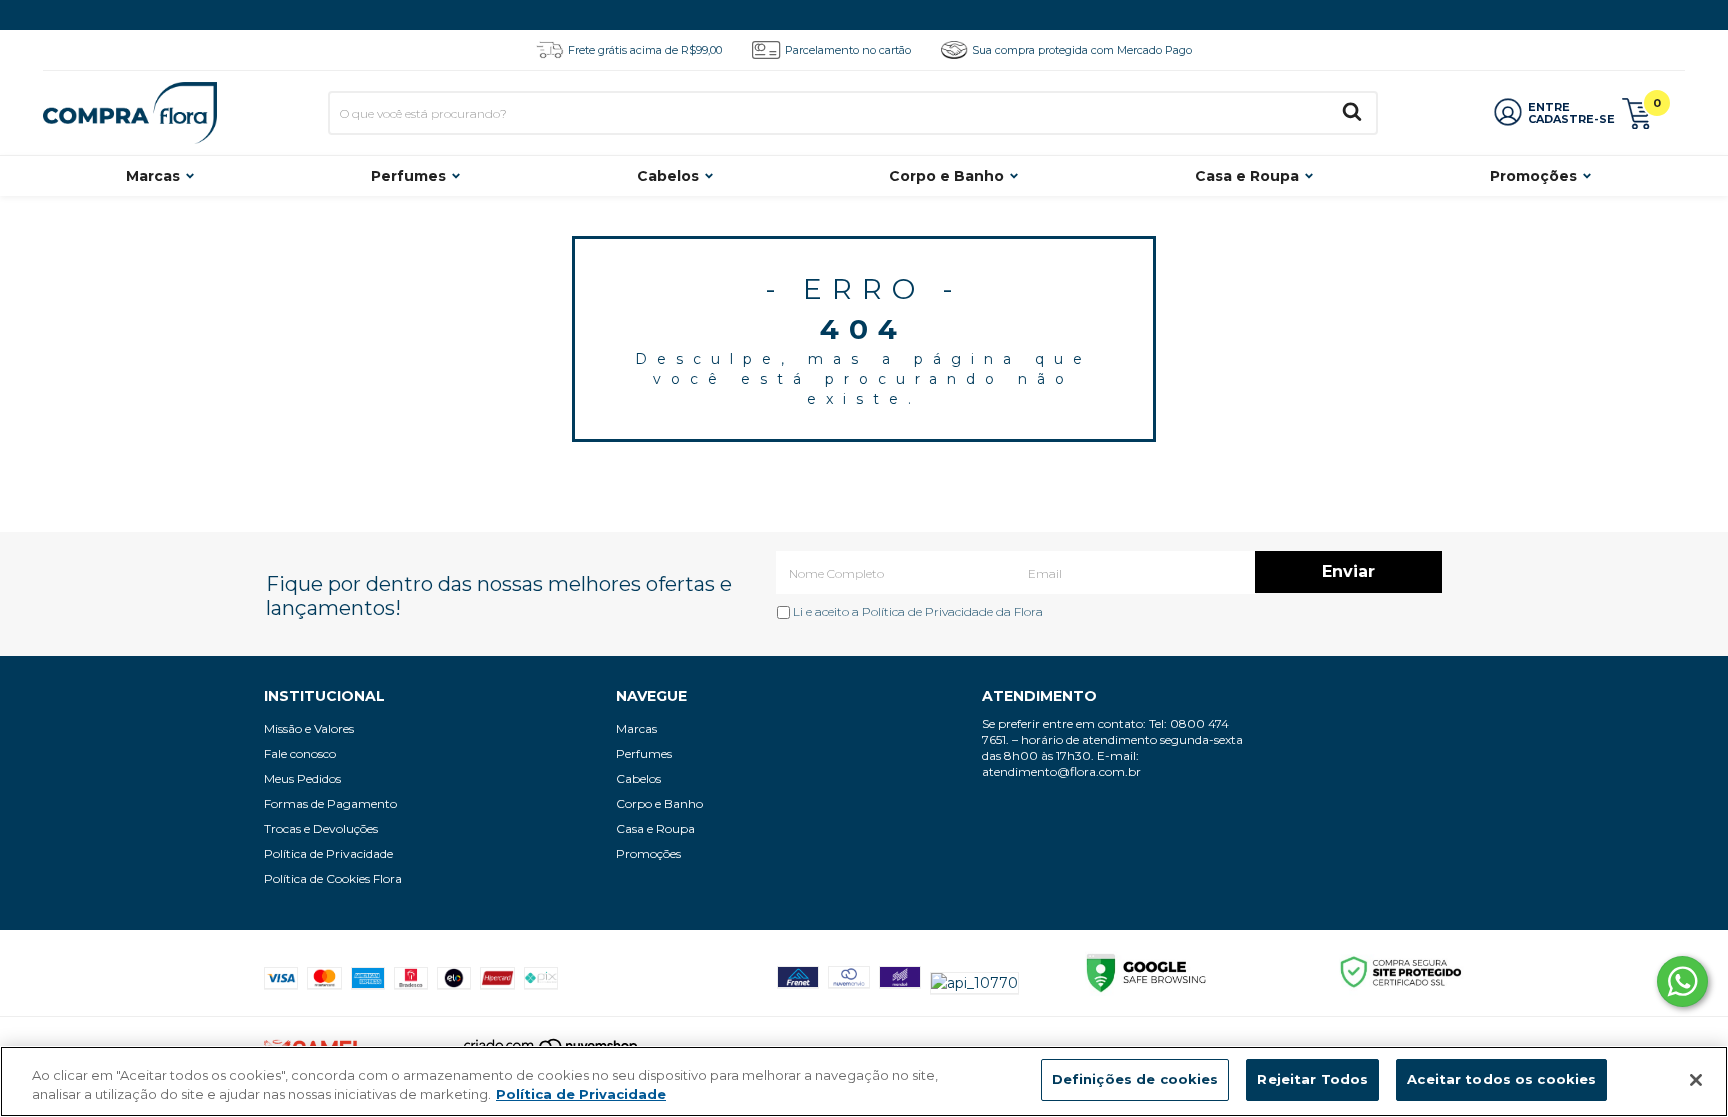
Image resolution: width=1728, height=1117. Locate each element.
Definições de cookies (1135, 1079)
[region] (864, 1081)
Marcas (153, 176)
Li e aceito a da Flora (916, 611)
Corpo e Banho (946, 176)
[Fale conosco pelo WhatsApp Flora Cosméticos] (1682, 981)
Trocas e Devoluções (321, 828)
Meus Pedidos (302, 778)
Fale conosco (300, 753)
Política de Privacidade (927, 611)
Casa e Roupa (1247, 176)
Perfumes (408, 176)
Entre (1549, 107)
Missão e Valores (309, 728)
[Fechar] (1696, 1080)
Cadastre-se (1571, 119)
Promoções (1533, 176)
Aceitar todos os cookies (1501, 1079)
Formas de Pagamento (330, 803)
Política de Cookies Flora (333, 878)
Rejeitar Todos (1312, 1079)
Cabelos (668, 176)
